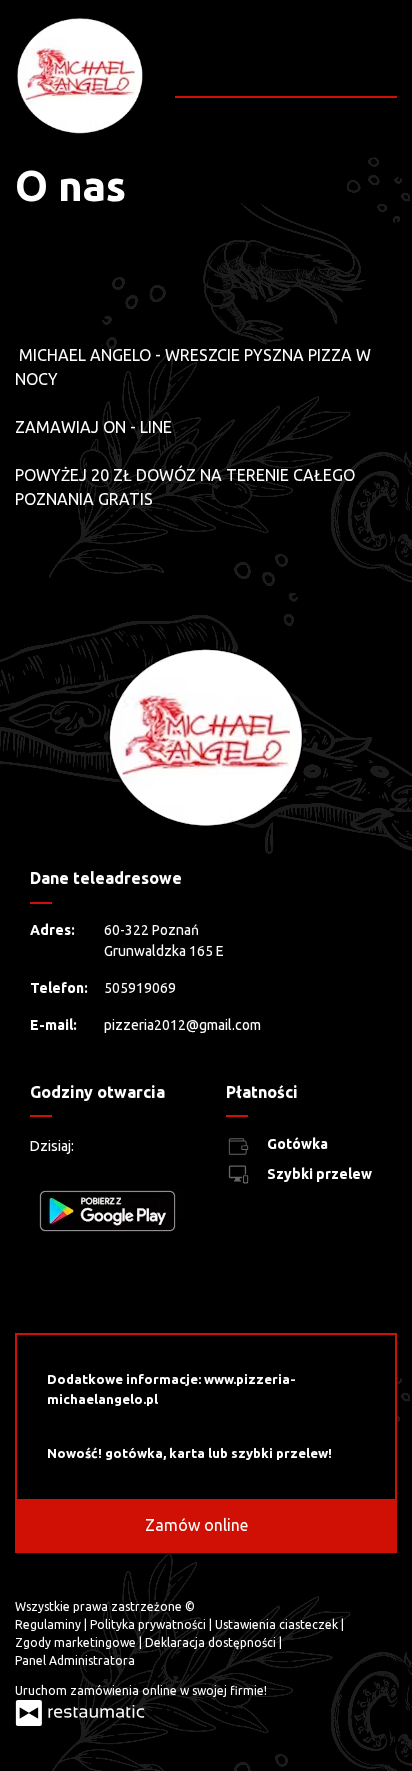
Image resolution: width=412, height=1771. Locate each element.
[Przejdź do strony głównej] (80, 76)
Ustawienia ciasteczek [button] (278, 1624)
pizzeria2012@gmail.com (182, 1025)
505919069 (140, 988)
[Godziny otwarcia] (152, 1146)
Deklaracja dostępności (212, 1642)
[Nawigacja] (379, 66)
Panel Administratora (75, 1660)
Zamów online (198, 1525)
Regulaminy (49, 1624)
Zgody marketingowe (77, 1642)
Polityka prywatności (149, 1624)
